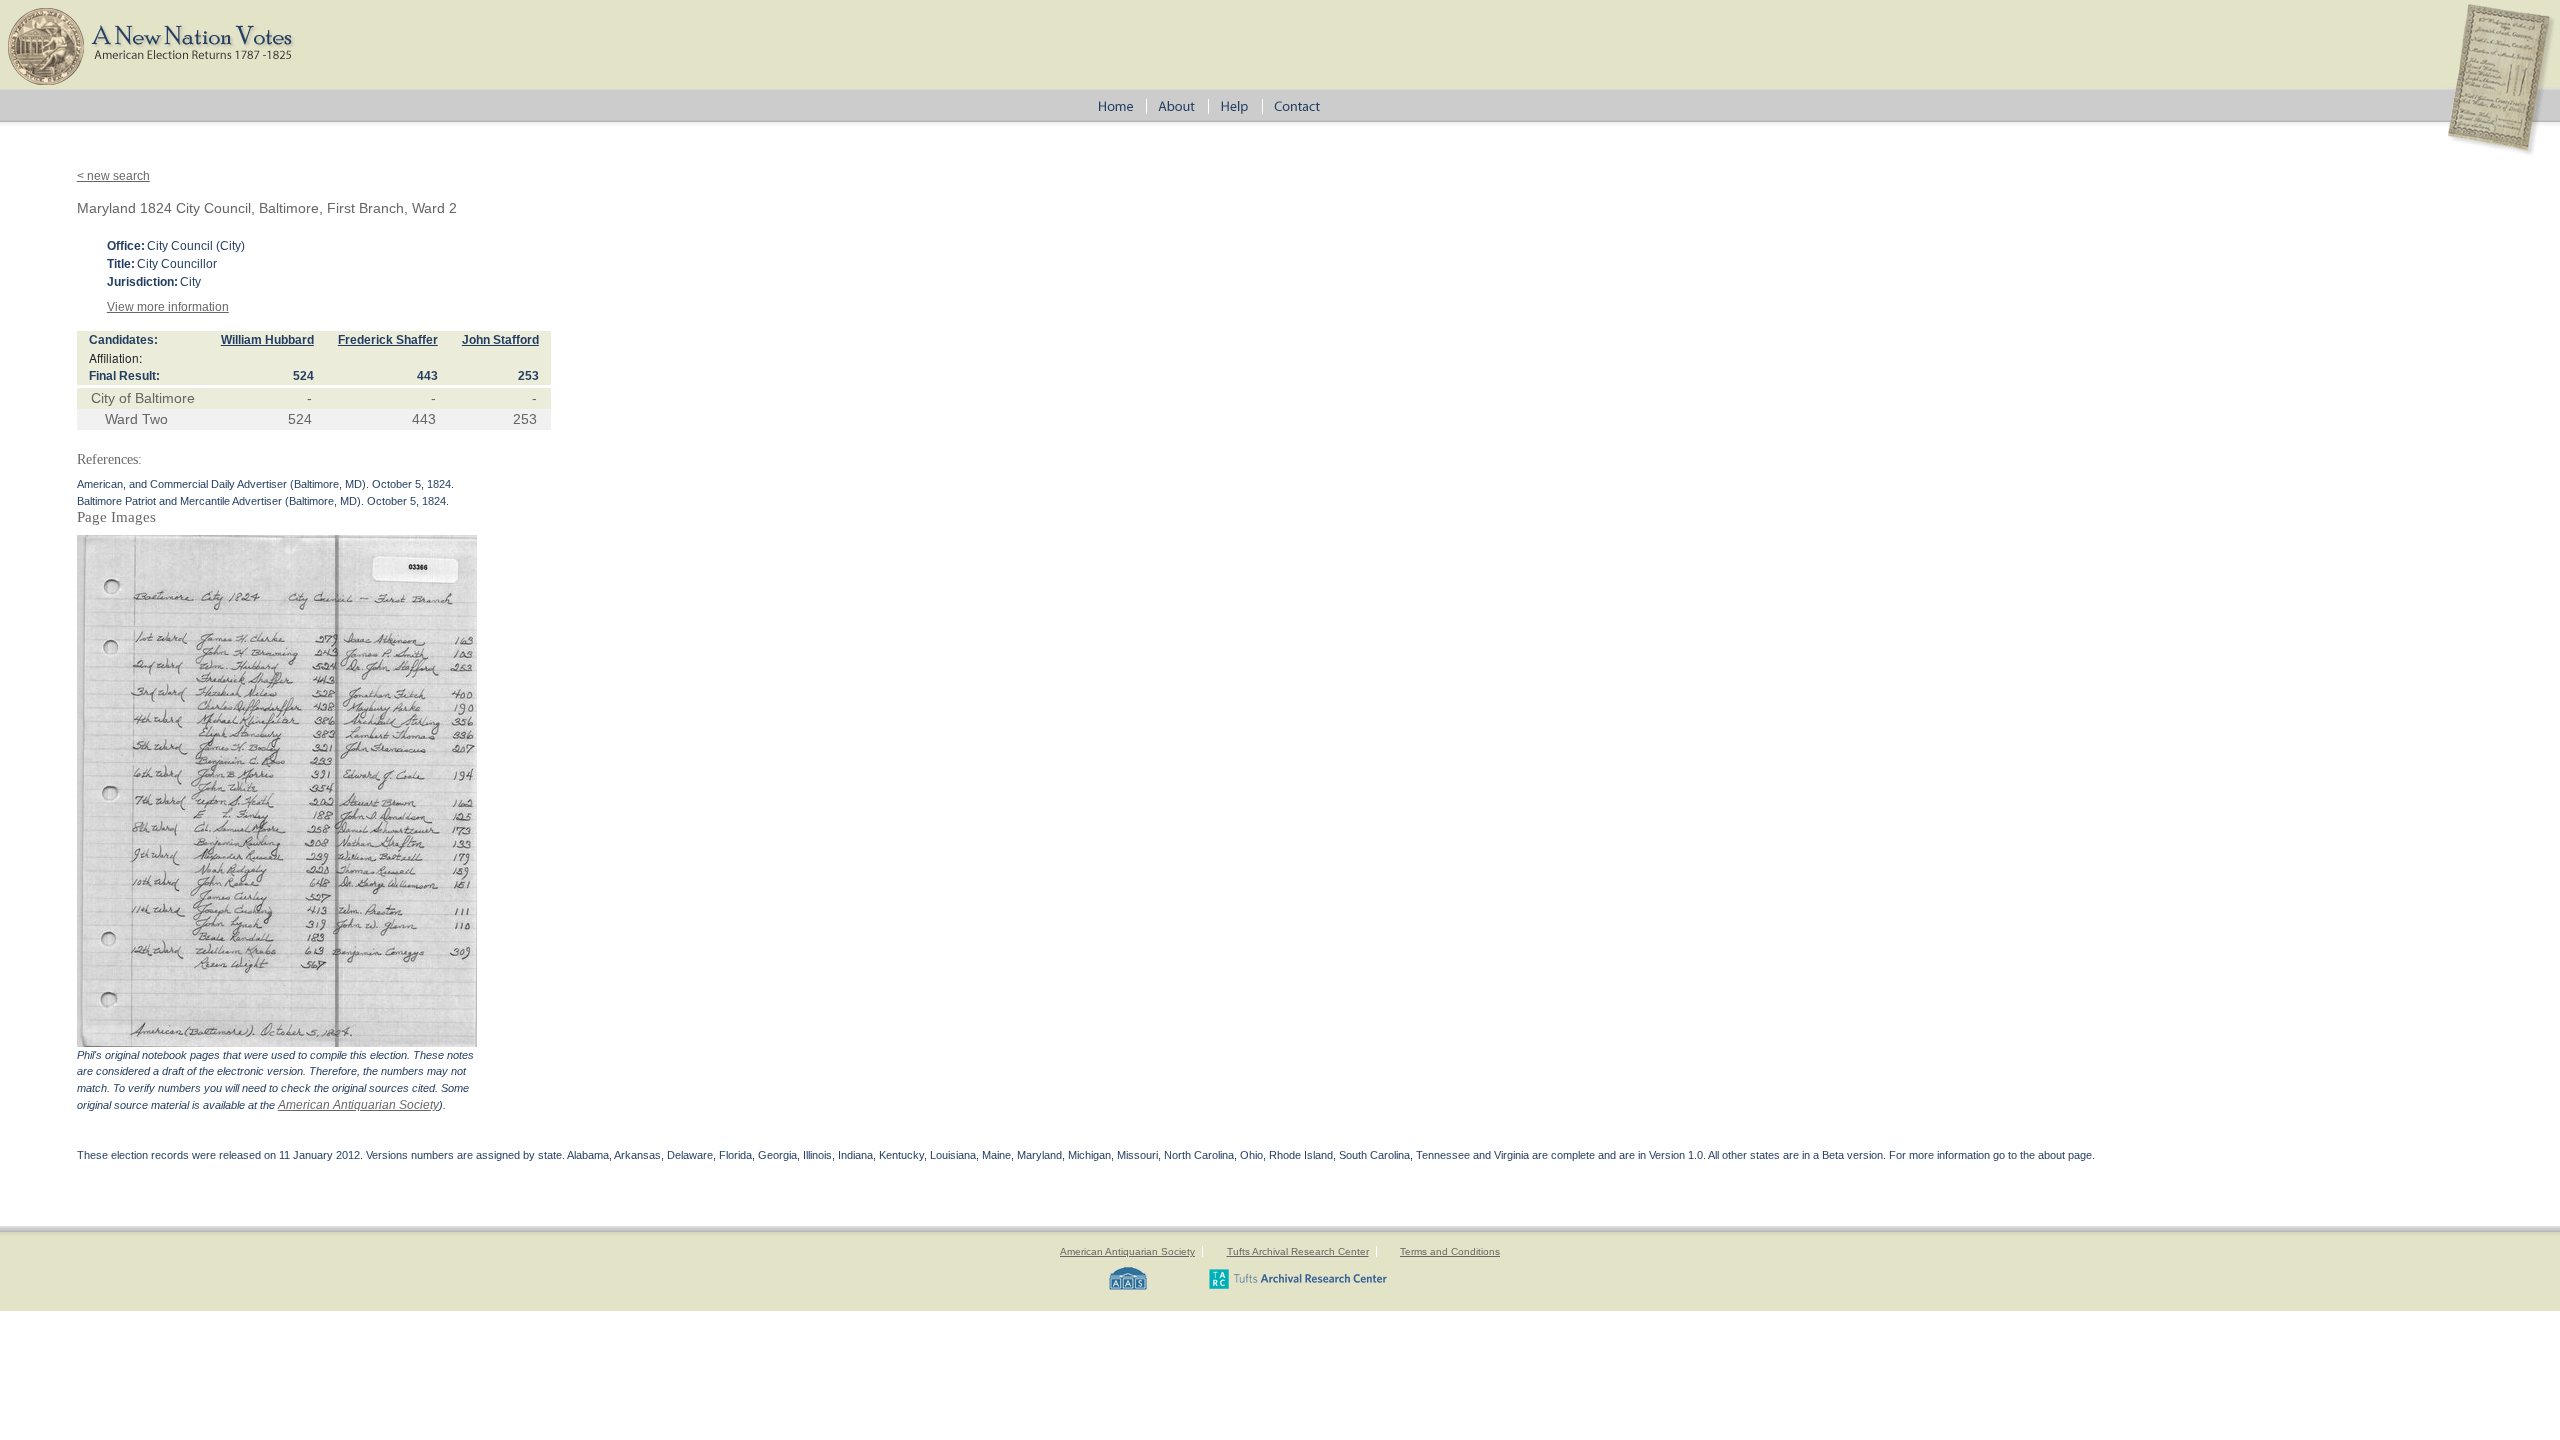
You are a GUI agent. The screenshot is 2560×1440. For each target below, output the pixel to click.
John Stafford (500, 340)
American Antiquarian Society (358, 1105)
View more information (168, 307)
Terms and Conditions (1450, 1251)
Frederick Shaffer (388, 340)
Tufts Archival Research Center (1298, 1251)
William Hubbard (267, 340)
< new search (113, 176)
